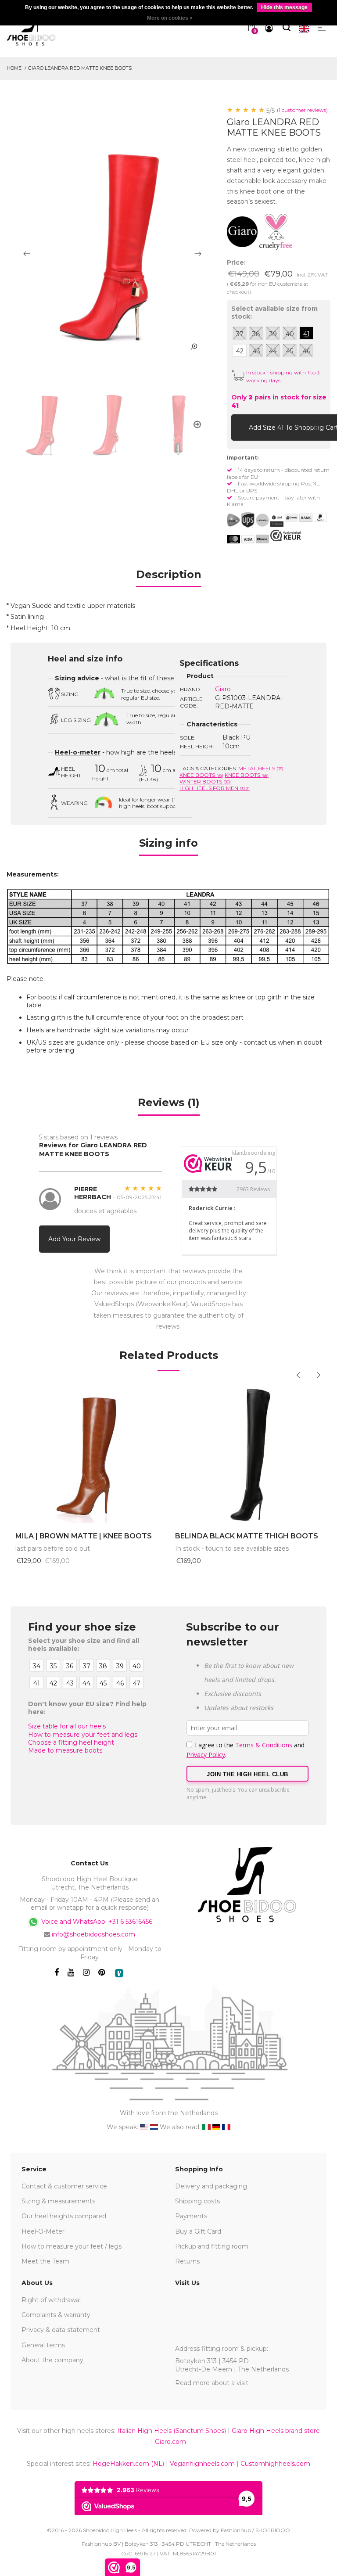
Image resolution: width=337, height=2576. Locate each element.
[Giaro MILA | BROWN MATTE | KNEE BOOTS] (89, 1453)
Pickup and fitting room (212, 2246)
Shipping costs (197, 2201)
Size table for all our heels (67, 1726)
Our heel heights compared (64, 2216)
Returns (187, 2261)
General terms (43, 2345)
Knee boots (201, 775)
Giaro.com (170, 2442)
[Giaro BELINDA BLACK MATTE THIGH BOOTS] (248, 1453)
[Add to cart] (240, 427)
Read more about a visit (212, 2383)
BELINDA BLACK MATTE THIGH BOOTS (247, 1536)
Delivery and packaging (211, 2186)
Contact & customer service (64, 2186)
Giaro (223, 689)
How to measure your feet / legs (72, 2246)
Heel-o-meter (78, 752)
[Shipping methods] (255, 520)
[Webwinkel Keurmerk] (286, 535)
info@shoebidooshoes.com (93, 1934)
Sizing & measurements (58, 2201)
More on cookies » (170, 18)
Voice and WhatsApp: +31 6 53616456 (96, 1922)
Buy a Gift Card (198, 2231)
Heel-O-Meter (43, 2231)
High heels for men (215, 788)
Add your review (74, 1239)
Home (14, 68)
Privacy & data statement (61, 2330)
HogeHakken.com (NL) (128, 2464)
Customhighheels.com (275, 2464)
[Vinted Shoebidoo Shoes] (119, 1973)
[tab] (169, 577)
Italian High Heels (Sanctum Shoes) (172, 2431)
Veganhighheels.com (202, 2464)
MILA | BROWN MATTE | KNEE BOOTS (84, 1536)
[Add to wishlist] (315, 427)
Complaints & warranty (56, 2315)
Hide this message (284, 7)
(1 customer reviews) (302, 110)
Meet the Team (45, 2261)
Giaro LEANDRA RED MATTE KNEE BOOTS (80, 68)
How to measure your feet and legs (83, 1735)
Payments (191, 2216)
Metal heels (261, 768)
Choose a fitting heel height (71, 1742)
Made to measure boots (65, 1750)
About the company (52, 2360)
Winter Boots (205, 781)
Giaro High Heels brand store (276, 2431)
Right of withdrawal (51, 2300)
